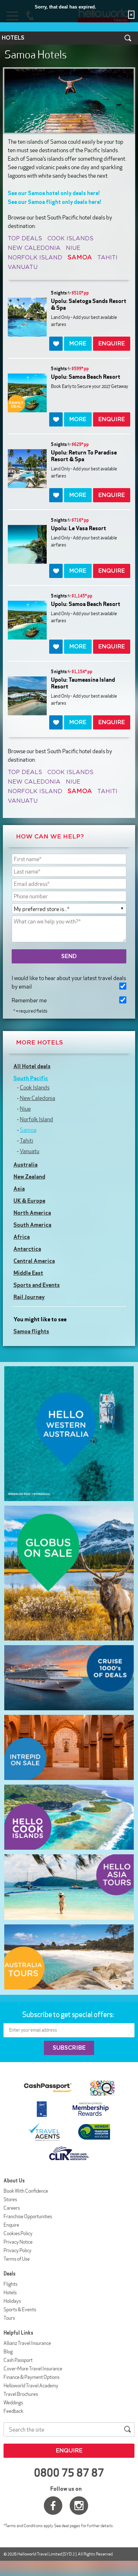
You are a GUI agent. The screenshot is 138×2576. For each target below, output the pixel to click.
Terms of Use (17, 2259)
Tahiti (107, 258)
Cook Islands (70, 239)
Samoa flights (31, 1331)
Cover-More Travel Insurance (33, 2369)
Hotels (10, 2292)
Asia (19, 1189)
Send (69, 956)
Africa (22, 1237)
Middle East (28, 1273)
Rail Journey (29, 1297)
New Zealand (29, 1177)
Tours (9, 2318)
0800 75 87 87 (69, 2473)
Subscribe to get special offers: (69, 2014)
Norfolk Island (35, 258)
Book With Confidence (26, 2191)
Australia (25, 1164)
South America (32, 1225)
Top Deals (25, 239)
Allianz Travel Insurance (27, 2343)
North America (32, 1213)
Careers (12, 2208)
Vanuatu (23, 267)
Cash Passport (18, 2360)
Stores (10, 2199)
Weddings (13, 2403)
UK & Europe (29, 1201)
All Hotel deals (32, 1066)
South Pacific (31, 1078)
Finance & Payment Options (31, 2377)
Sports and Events (37, 1285)
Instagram (79, 2506)
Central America (34, 1261)
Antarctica (27, 1249)
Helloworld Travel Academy (31, 2386)
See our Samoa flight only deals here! (55, 202)
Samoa (28, 1130)
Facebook (53, 2506)
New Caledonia (34, 248)
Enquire (11, 2225)
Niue (73, 248)
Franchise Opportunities (28, 2216)
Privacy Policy (18, 2250)
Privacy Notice (18, 2242)
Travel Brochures (21, 2394)
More (78, 344)
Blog (8, 2352)
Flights (10, 2284)
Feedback (13, 2411)
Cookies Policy (18, 2233)
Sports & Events (20, 2309)
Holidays (12, 2301)
